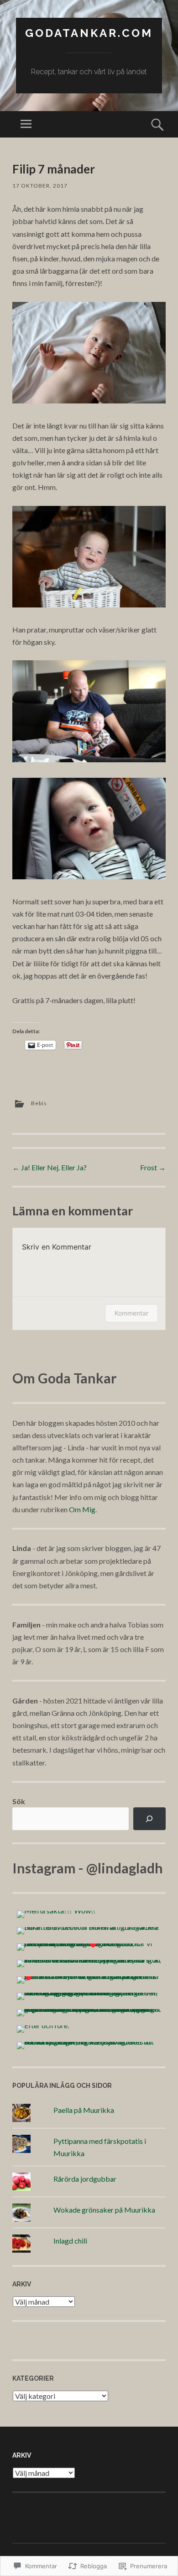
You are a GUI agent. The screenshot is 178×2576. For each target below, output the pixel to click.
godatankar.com (89, 33)
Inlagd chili (70, 2241)
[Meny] (26, 124)
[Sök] (149, 1819)
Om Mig (82, 1509)
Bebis (39, 1103)
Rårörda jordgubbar (85, 2179)
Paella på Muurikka (84, 2110)
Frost (153, 1167)
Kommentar (131, 1313)
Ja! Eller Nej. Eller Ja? (50, 1167)
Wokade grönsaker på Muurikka (104, 2210)
